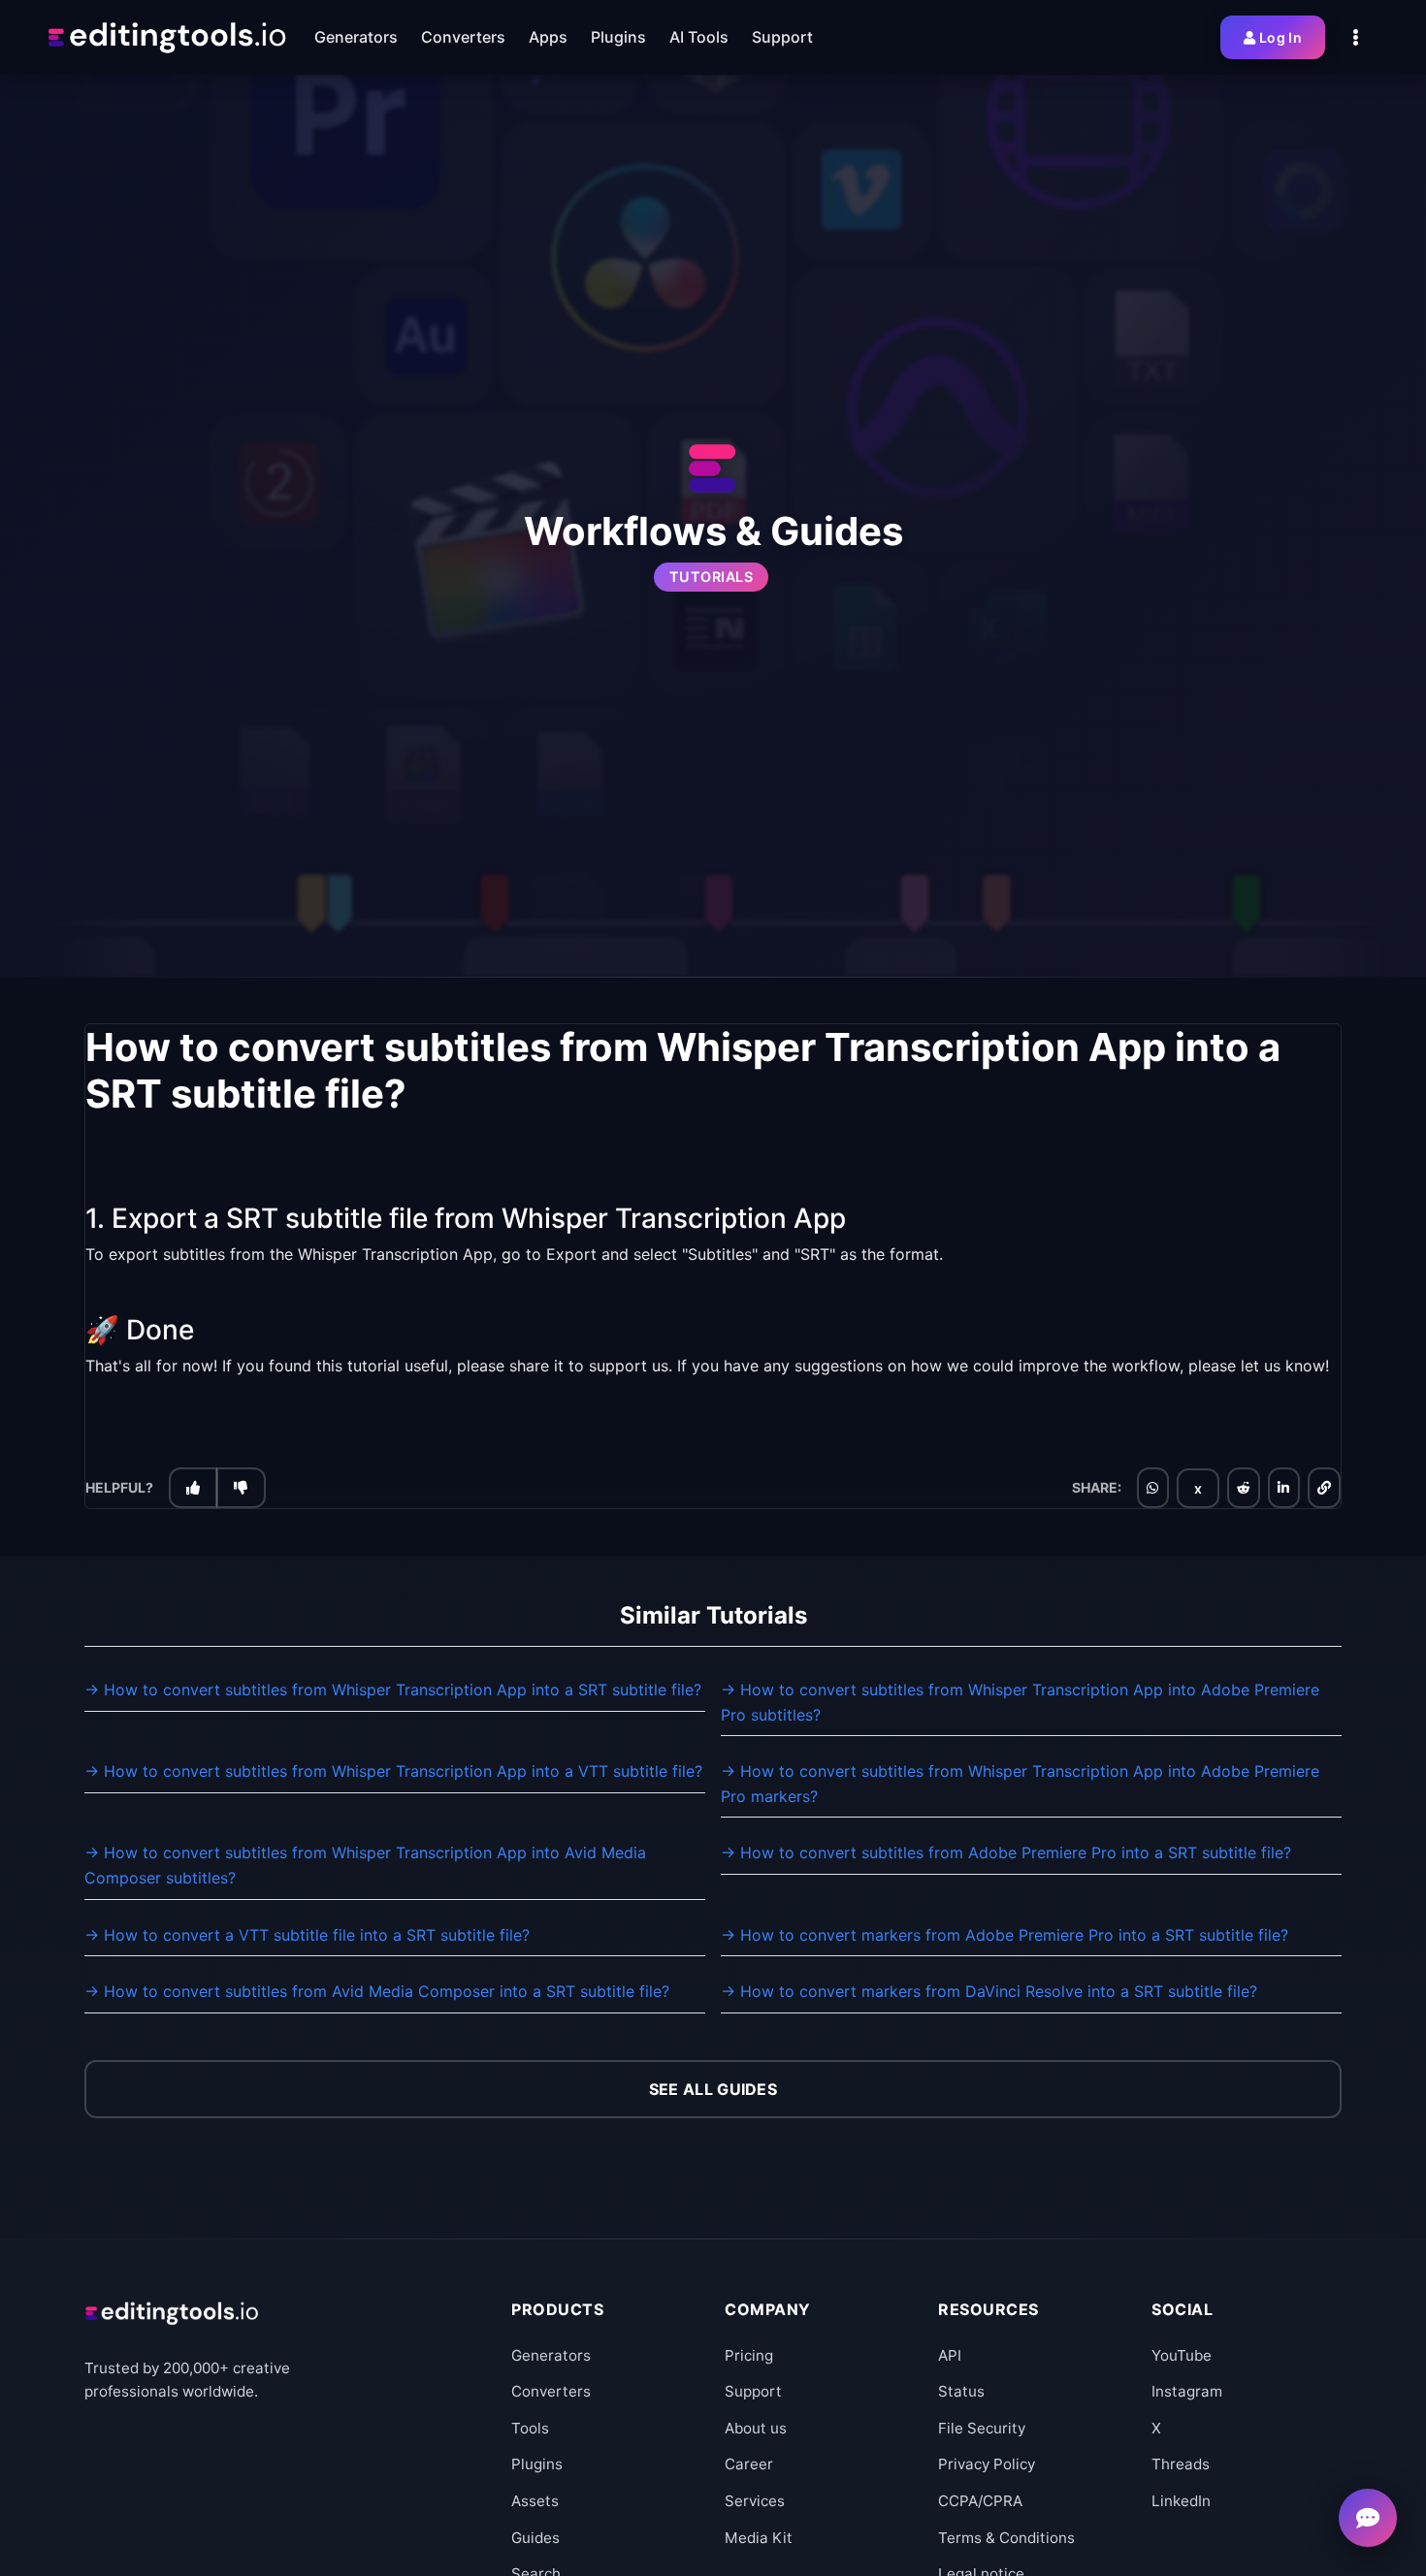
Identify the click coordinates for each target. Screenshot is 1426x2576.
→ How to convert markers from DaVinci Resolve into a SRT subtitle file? (989, 1991)
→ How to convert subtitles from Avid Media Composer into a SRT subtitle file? (377, 1991)
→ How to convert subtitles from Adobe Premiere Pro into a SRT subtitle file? (1006, 1852)
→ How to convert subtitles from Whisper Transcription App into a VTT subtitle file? (393, 1771)
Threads (1181, 2464)
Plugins (537, 2464)
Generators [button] (356, 37)
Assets (535, 2501)
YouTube (1182, 2355)
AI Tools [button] (699, 37)
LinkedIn (1181, 2501)
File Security (982, 2428)
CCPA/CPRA (980, 2501)
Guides (535, 2538)
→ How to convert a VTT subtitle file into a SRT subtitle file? (307, 1935)
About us (756, 2428)
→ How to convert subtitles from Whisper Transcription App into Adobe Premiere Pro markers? (1020, 1784)
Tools (530, 2428)
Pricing (749, 2355)
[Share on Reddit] (1244, 1488)
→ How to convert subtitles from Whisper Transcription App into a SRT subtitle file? (393, 1690)
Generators (551, 2355)
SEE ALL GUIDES (713, 2089)
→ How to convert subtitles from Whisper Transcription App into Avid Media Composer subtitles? (365, 1865)
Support (753, 2391)
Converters (551, 2391)
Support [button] (782, 37)
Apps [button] (548, 37)
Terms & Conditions (1006, 2538)
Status (961, 2391)
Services (755, 2501)
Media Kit (759, 2538)
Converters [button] (463, 37)
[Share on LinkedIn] (1283, 1488)
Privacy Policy (987, 2464)
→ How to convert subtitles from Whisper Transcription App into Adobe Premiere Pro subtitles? (1020, 1702)
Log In (1280, 37)
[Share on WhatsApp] (1152, 1488)
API (950, 2355)
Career (749, 2464)
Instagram (1187, 2391)
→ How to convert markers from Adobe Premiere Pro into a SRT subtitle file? (1005, 1935)
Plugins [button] (618, 37)
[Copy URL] (1324, 1488)
